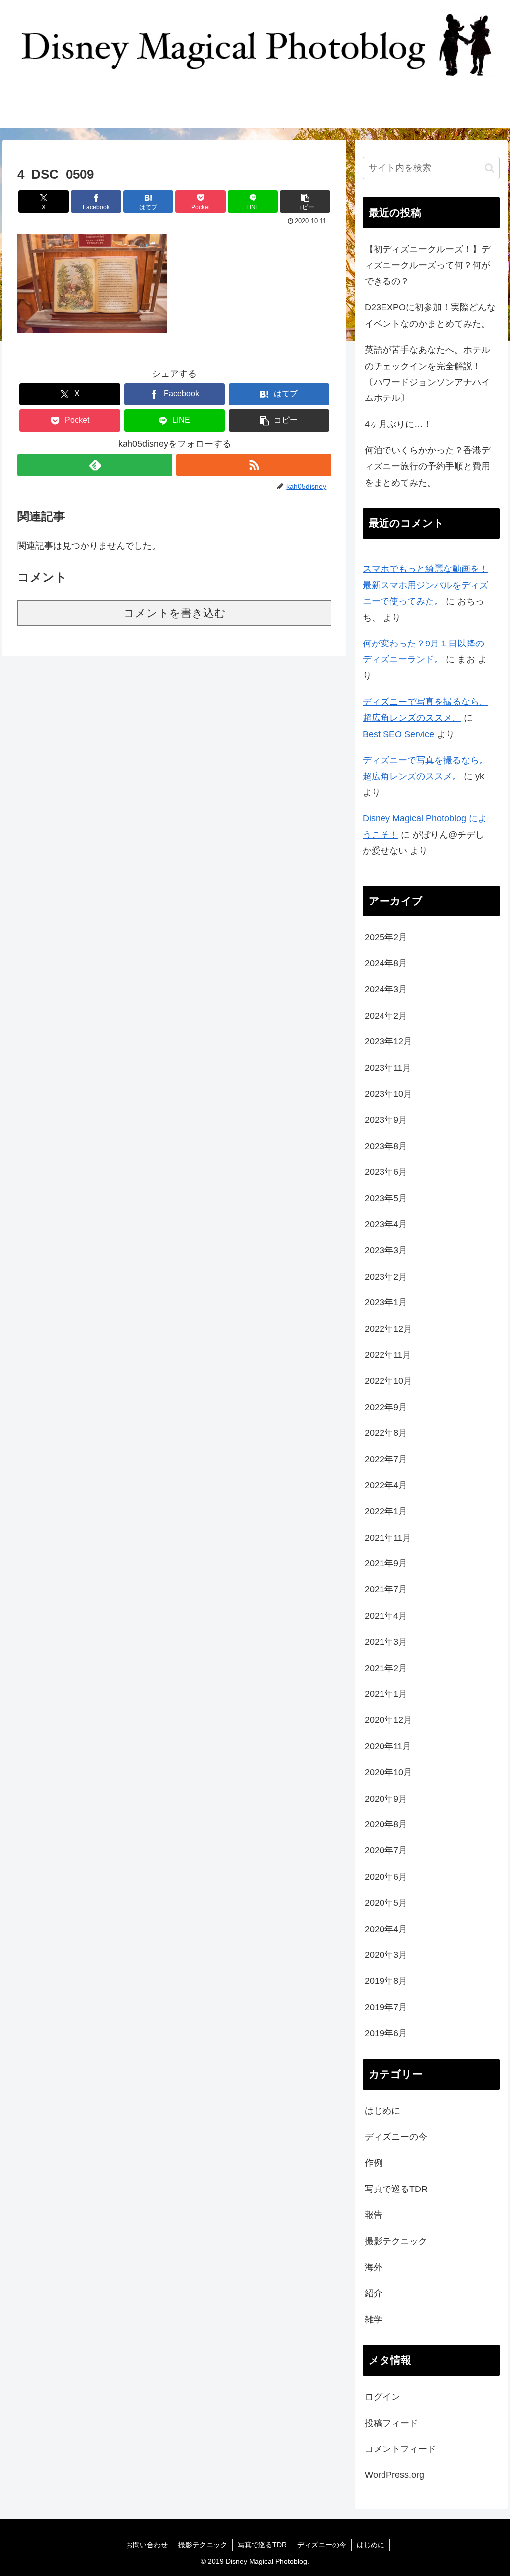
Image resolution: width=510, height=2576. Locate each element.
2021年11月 (388, 1538)
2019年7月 (386, 2007)
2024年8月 (386, 963)
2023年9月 (386, 1120)
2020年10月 (388, 1772)
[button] (305, 201)
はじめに (382, 2111)
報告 (374, 2215)
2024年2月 (386, 1016)
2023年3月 (386, 1250)
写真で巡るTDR (396, 2189)
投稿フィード (391, 2423)
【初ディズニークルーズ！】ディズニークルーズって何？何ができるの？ (427, 265)
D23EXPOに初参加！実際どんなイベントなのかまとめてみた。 (430, 315)
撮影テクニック (396, 2241)
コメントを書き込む (175, 613)
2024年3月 (386, 989)
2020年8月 (386, 1824)
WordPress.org (394, 2475)
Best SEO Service (398, 734)
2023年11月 (388, 1068)
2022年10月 (388, 1381)
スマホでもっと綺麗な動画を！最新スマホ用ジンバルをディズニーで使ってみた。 (425, 585)
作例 (374, 2163)
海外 (374, 2267)
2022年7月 (386, 1459)
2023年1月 (386, 1302)
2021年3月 (386, 1642)
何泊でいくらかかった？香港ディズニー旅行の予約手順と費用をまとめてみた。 (427, 466)
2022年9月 (386, 1407)
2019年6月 (386, 2033)
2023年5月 (386, 1198)
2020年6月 (386, 1877)
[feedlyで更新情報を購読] (95, 465)
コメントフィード (400, 2449)
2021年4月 (386, 1616)
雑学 (374, 2319)
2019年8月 (386, 1981)
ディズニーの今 (396, 2137)
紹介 (374, 2293)
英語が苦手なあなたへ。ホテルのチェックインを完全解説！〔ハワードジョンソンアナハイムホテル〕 (427, 374)
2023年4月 (386, 1224)
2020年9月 (386, 1799)
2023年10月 (388, 1094)
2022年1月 (386, 1511)
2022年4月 (386, 1485)
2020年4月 (386, 1929)
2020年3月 (386, 1955)
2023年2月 (386, 1277)
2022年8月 (386, 1433)
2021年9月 (386, 1563)
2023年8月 (386, 1146)
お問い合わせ (147, 2545)
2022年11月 (388, 1355)
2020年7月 (386, 1850)
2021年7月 (386, 1589)
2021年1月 (386, 1694)
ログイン (382, 2397)
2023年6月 (386, 1172)
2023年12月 (388, 1041)
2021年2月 (386, 1668)
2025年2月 (386, 937)
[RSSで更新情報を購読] (254, 465)
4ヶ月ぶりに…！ (398, 424)
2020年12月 (388, 1720)
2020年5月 (386, 1903)
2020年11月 (388, 1746)
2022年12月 (388, 1329)
